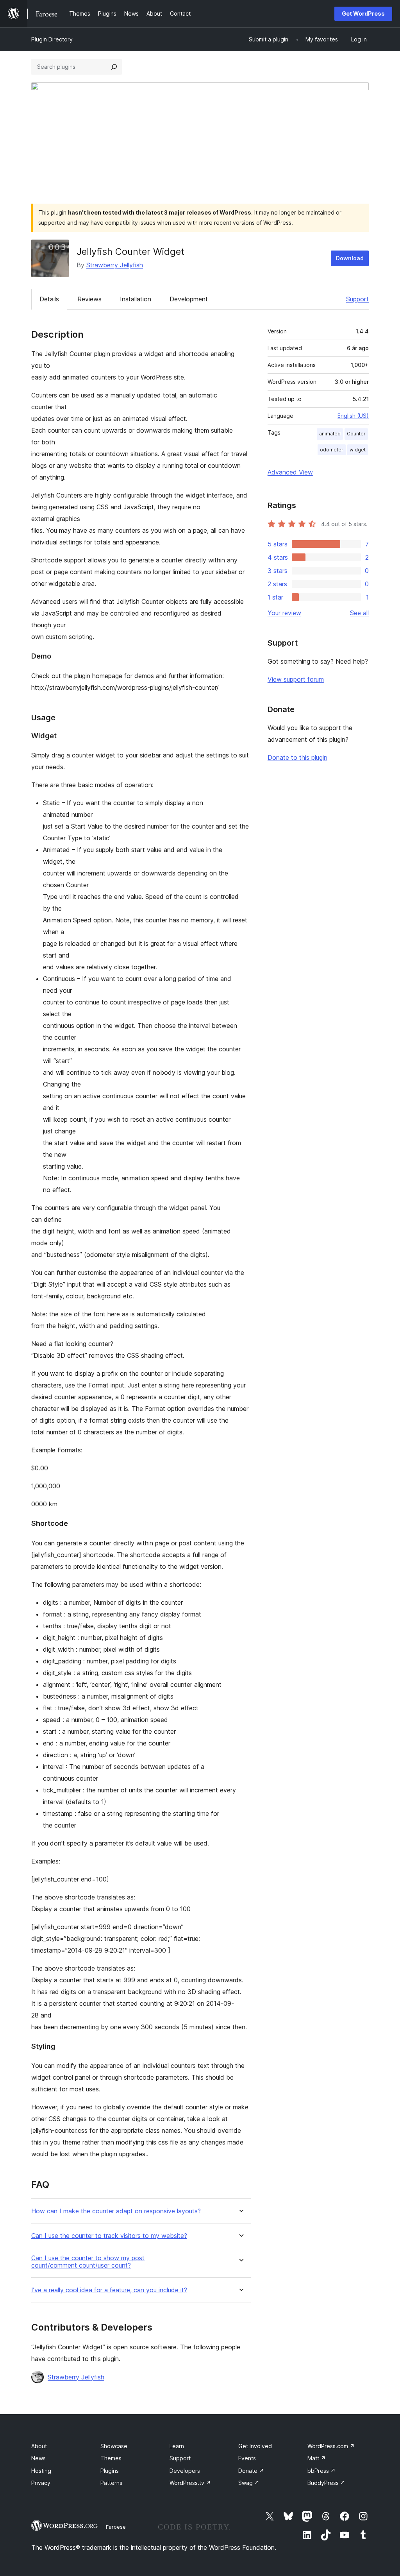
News (38, 2458)
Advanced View (290, 472)
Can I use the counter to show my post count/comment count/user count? (88, 2262)
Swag (249, 2483)
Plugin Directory (52, 39)
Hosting (41, 2471)
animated (330, 434)
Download (350, 258)
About (39, 2446)
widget (358, 450)
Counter (356, 434)
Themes (111, 2458)
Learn (177, 2446)
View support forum (296, 679)
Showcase (114, 2446)
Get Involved (255, 2446)
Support (357, 299)
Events (247, 2458)
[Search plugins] (114, 67)
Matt (317, 2458)
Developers (185, 2471)
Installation (136, 299)
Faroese (116, 2527)
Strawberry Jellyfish (115, 265)
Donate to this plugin (297, 757)
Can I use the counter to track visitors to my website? (109, 2236)
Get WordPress (363, 13)
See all (359, 613)
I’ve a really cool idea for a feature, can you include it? (109, 2290)
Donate (251, 2471)
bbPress (321, 2471)
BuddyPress (326, 2483)
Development (189, 299)
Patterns (111, 2483)
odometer (332, 450)
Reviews (89, 299)
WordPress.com (331, 2446)
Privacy (41, 2483)
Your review (284, 613)
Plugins (110, 2471)
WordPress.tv (190, 2483)
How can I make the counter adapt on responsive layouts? (116, 2211)
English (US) (353, 416)
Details (49, 299)
